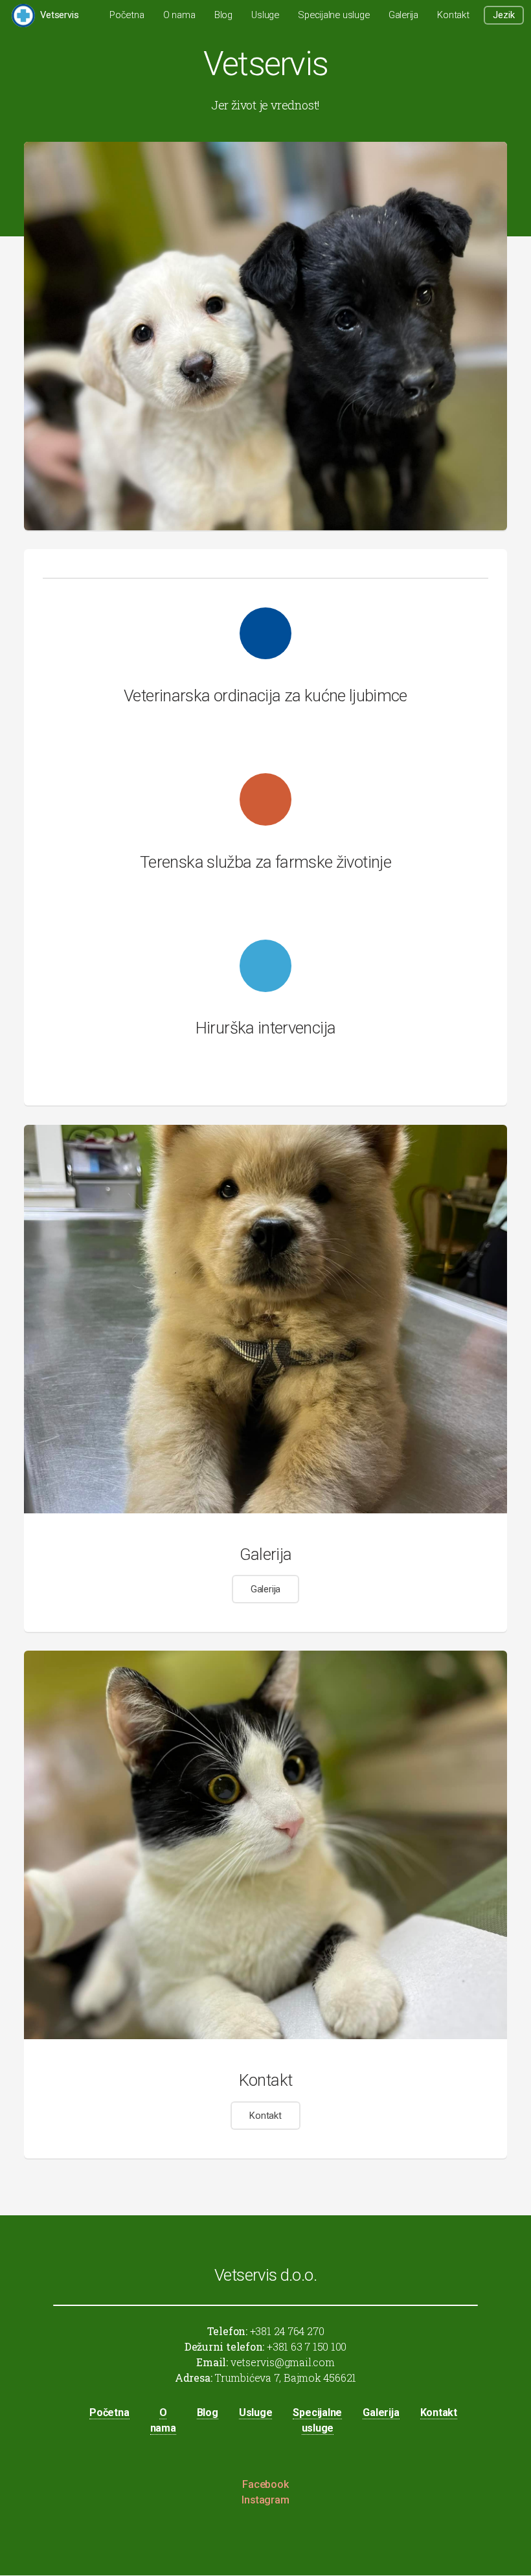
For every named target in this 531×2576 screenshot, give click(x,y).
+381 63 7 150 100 (305, 2346)
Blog (223, 15)
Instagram (265, 2500)
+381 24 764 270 (286, 2331)
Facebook (265, 2484)
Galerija (403, 15)
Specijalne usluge (333, 15)
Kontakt (453, 15)
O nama (179, 15)
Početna (127, 15)
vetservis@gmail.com (281, 2362)
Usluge (265, 15)
